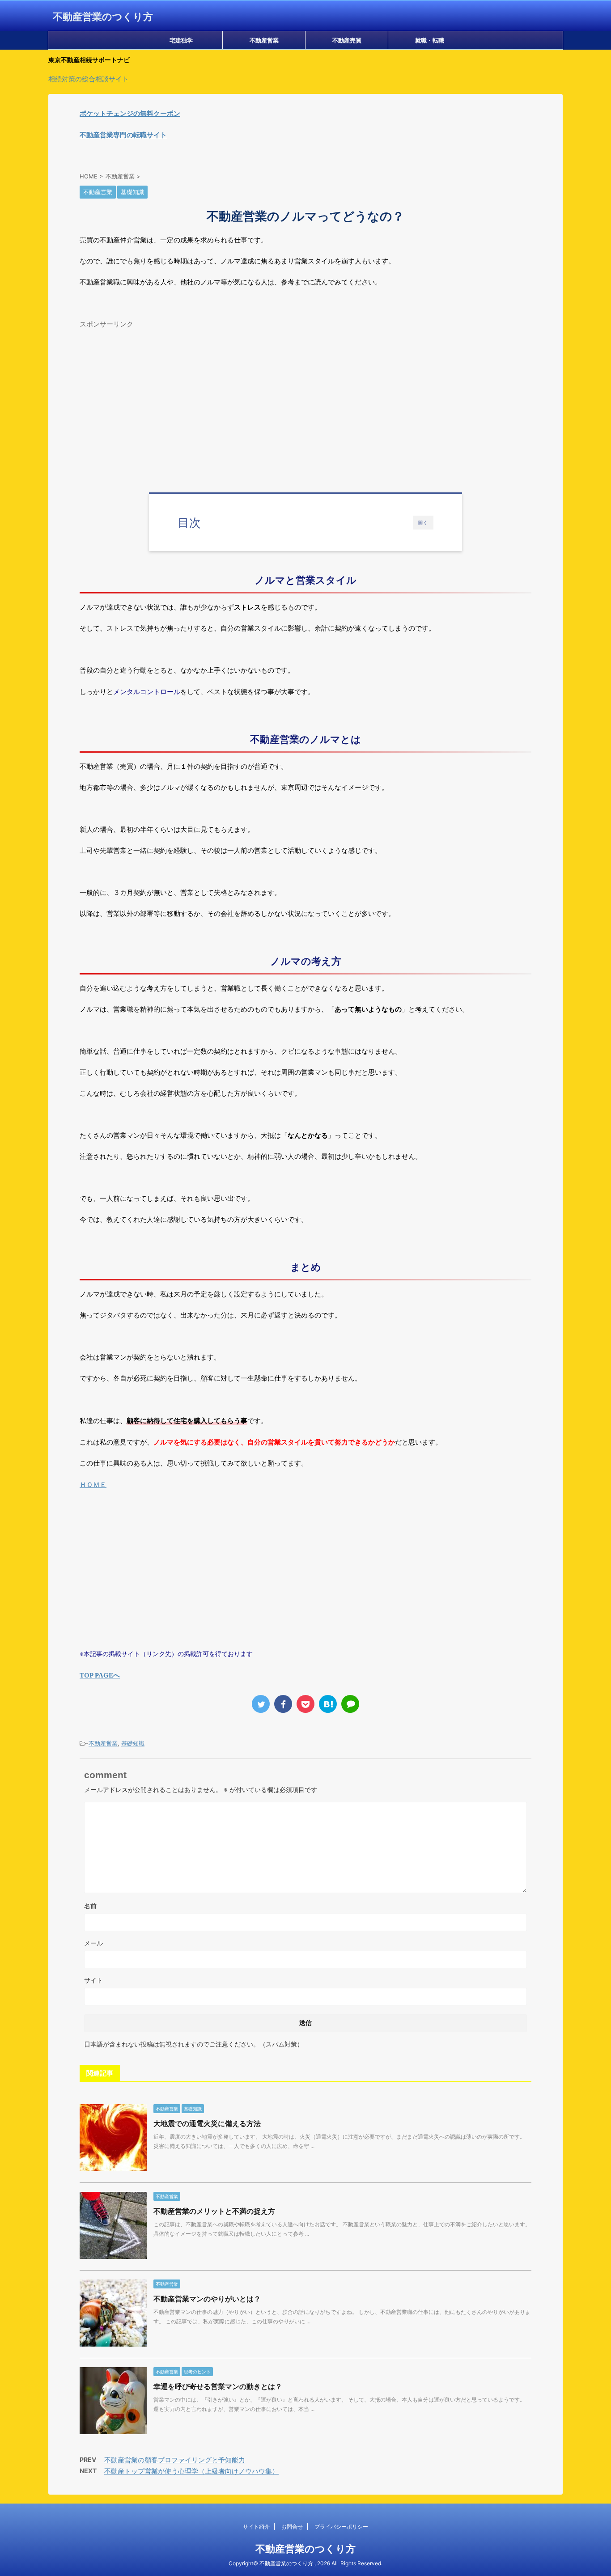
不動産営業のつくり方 (103, 17)
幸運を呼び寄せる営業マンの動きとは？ (218, 2386)
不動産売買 (347, 40)
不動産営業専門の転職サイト (123, 135)
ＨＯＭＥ (93, 1485)
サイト (93, 1980)
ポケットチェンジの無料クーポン (130, 113)
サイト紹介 (256, 2527)
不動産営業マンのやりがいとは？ (207, 2299)
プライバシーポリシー (341, 2527)
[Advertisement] (305, 395)
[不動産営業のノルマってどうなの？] (328, 1704)
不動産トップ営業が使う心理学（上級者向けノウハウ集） (191, 2471)
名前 (90, 1906)
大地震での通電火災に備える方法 (207, 2123)
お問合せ (292, 2527)
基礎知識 (133, 1743)
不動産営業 (264, 40)
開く (423, 522)
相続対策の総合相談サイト (89, 79)
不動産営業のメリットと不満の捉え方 (214, 2211)
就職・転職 (430, 40)
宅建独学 (181, 40)
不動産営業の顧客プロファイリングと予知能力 (175, 2460)
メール (93, 1943)
